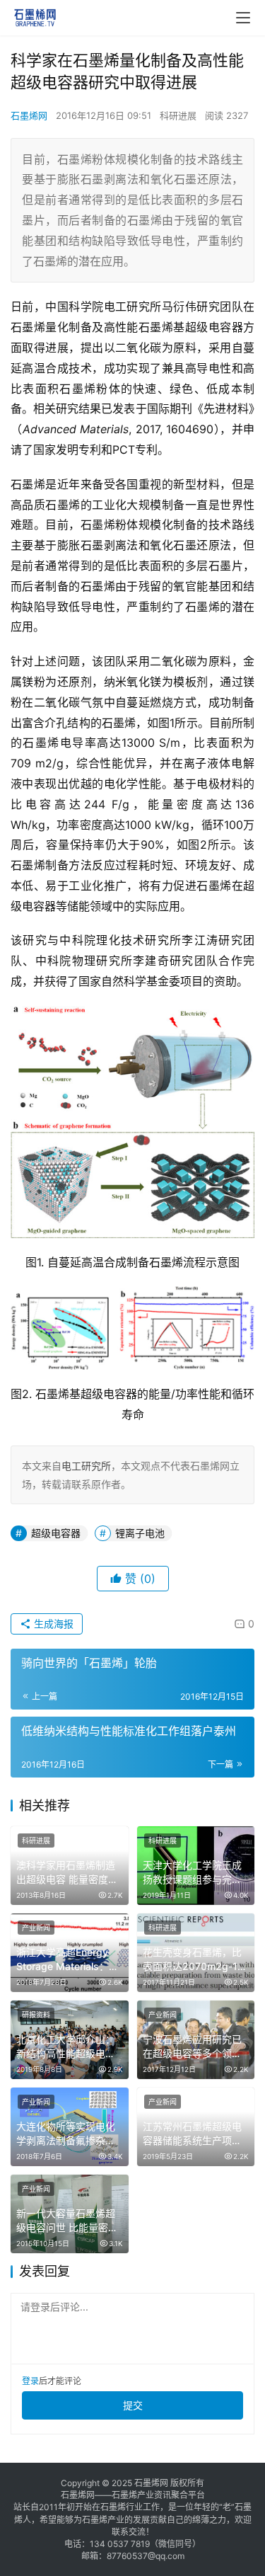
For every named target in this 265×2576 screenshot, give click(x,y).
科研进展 (178, 115)
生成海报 (52, 1624)
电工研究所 (86, 1466)
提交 (133, 2405)
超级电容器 (56, 1533)
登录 (30, 2381)
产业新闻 (36, 1928)
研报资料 (36, 2015)
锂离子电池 (140, 1533)
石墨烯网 (29, 115)
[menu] (243, 18)
